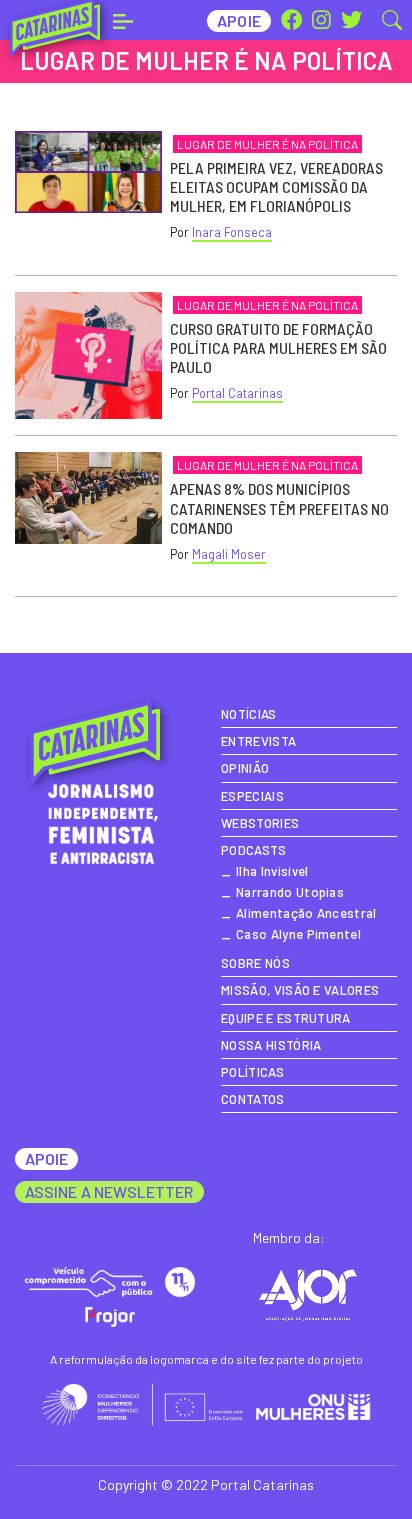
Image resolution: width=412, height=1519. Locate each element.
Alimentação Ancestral (306, 913)
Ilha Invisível (272, 871)
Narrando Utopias (290, 892)
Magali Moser (229, 554)
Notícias (249, 714)
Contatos (253, 1099)
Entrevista (258, 741)
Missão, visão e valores (300, 990)
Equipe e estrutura (286, 1018)
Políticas (252, 1072)
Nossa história (271, 1045)
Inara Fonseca (232, 232)
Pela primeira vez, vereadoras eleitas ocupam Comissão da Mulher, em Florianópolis (276, 186)
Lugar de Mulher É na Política (267, 144)
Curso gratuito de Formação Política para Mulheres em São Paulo (278, 347)
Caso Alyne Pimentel (298, 934)
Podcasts (254, 850)
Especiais (252, 796)
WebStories (260, 823)
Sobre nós (255, 963)
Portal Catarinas (237, 393)
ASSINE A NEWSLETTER (109, 1191)
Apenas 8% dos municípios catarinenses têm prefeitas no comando (279, 507)
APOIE (46, 1158)
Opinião (245, 768)
